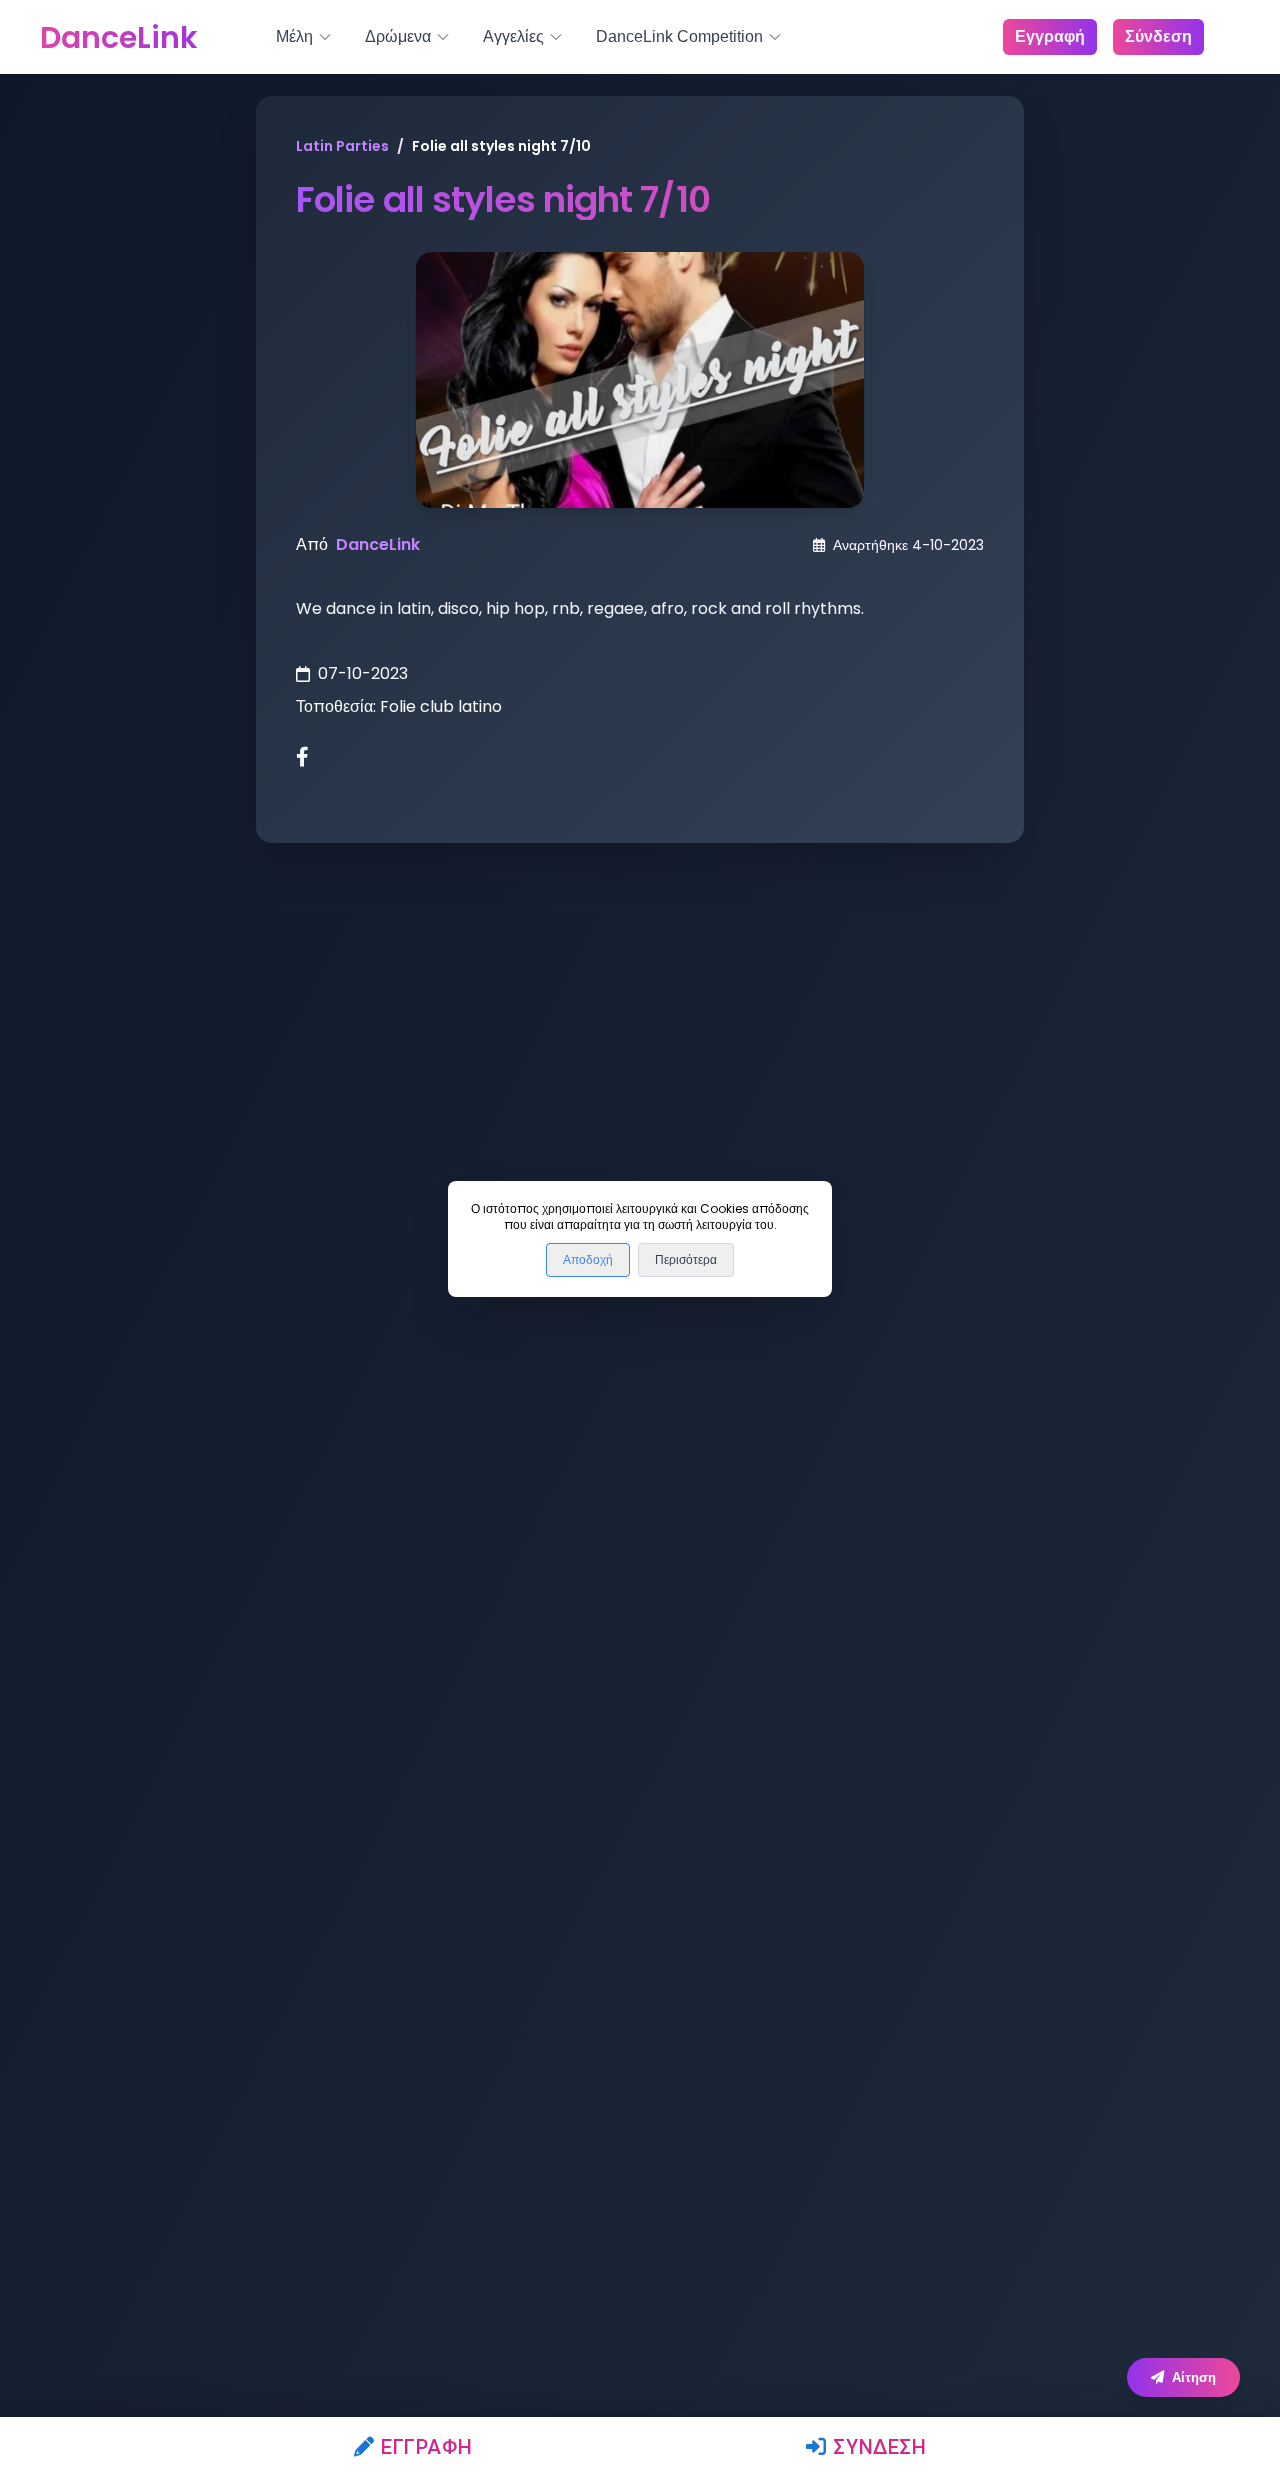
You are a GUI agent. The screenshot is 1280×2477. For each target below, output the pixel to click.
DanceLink (378, 544)
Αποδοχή (588, 1260)
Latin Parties (342, 146)
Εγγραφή (426, 2447)
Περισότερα (686, 1260)
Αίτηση (1194, 2377)
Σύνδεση (879, 2447)
